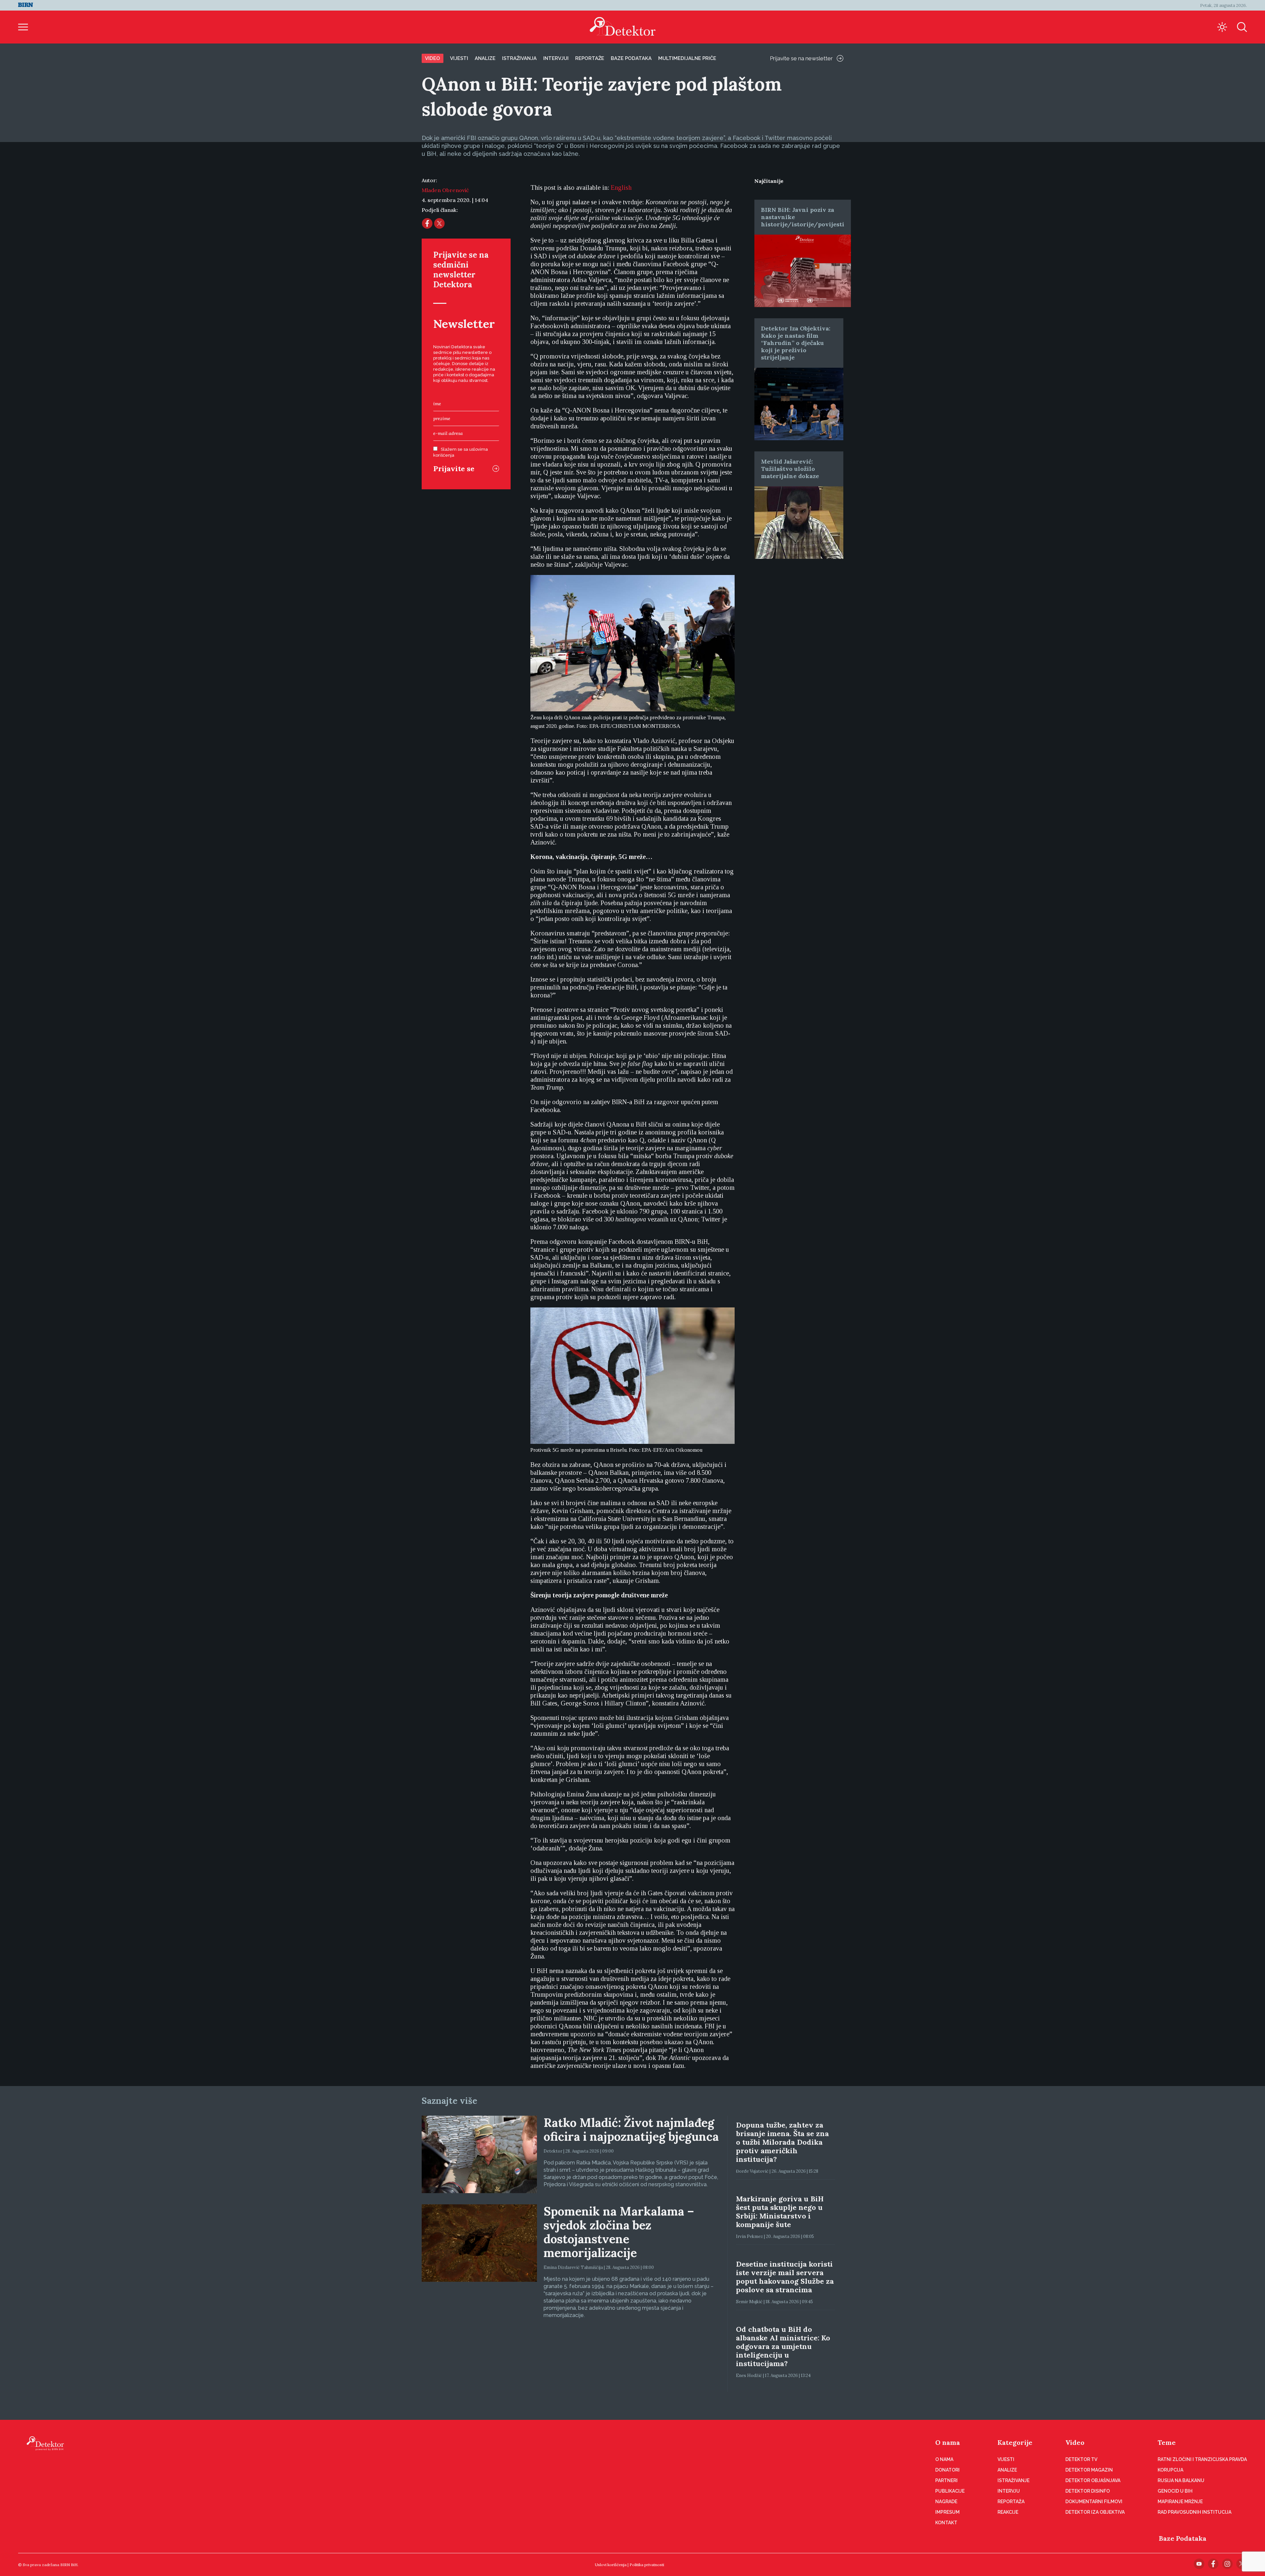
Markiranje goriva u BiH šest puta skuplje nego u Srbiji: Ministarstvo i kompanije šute (780, 2212)
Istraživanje (1013, 2480)
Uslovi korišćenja (611, 2565)
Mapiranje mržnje (1180, 2502)
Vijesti (459, 58)
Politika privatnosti (647, 2565)
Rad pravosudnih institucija (1195, 2512)
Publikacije (950, 2491)
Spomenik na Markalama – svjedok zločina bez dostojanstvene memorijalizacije (619, 2232)
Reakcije (1008, 2512)
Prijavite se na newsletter (801, 58)
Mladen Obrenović (445, 190)
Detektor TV (1081, 2459)
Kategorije (1015, 2442)
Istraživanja (519, 58)
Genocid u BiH (1175, 2491)
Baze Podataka (1183, 2538)
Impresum (947, 2512)
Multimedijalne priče (687, 58)
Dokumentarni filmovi (1094, 2502)
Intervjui (556, 58)
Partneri (946, 2480)
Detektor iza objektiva (1095, 2512)
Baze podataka (631, 58)
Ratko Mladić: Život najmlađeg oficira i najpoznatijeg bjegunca (631, 2130)
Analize (485, 58)
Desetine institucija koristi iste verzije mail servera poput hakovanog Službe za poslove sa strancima (785, 2277)
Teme (1167, 2442)
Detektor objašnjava (1093, 2480)
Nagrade (946, 2502)
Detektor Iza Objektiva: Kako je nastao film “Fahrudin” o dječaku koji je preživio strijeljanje (796, 343)
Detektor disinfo (1088, 2491)
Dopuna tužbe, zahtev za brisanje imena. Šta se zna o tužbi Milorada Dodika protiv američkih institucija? (782, 2142)
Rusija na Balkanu (1181, 2480)
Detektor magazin (1089, 2470)
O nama (948, 2442)
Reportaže (590, 58)
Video (433, 58)
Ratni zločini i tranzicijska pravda (1202, 2459)
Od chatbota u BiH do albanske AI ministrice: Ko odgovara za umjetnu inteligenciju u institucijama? (783, 2346)
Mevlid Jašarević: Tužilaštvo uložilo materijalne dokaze (790, 469)
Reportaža (1011, 2502)
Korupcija (1170, 2470)
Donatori (947, 2470)
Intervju (1009, 2491)
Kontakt (946, 2523)
